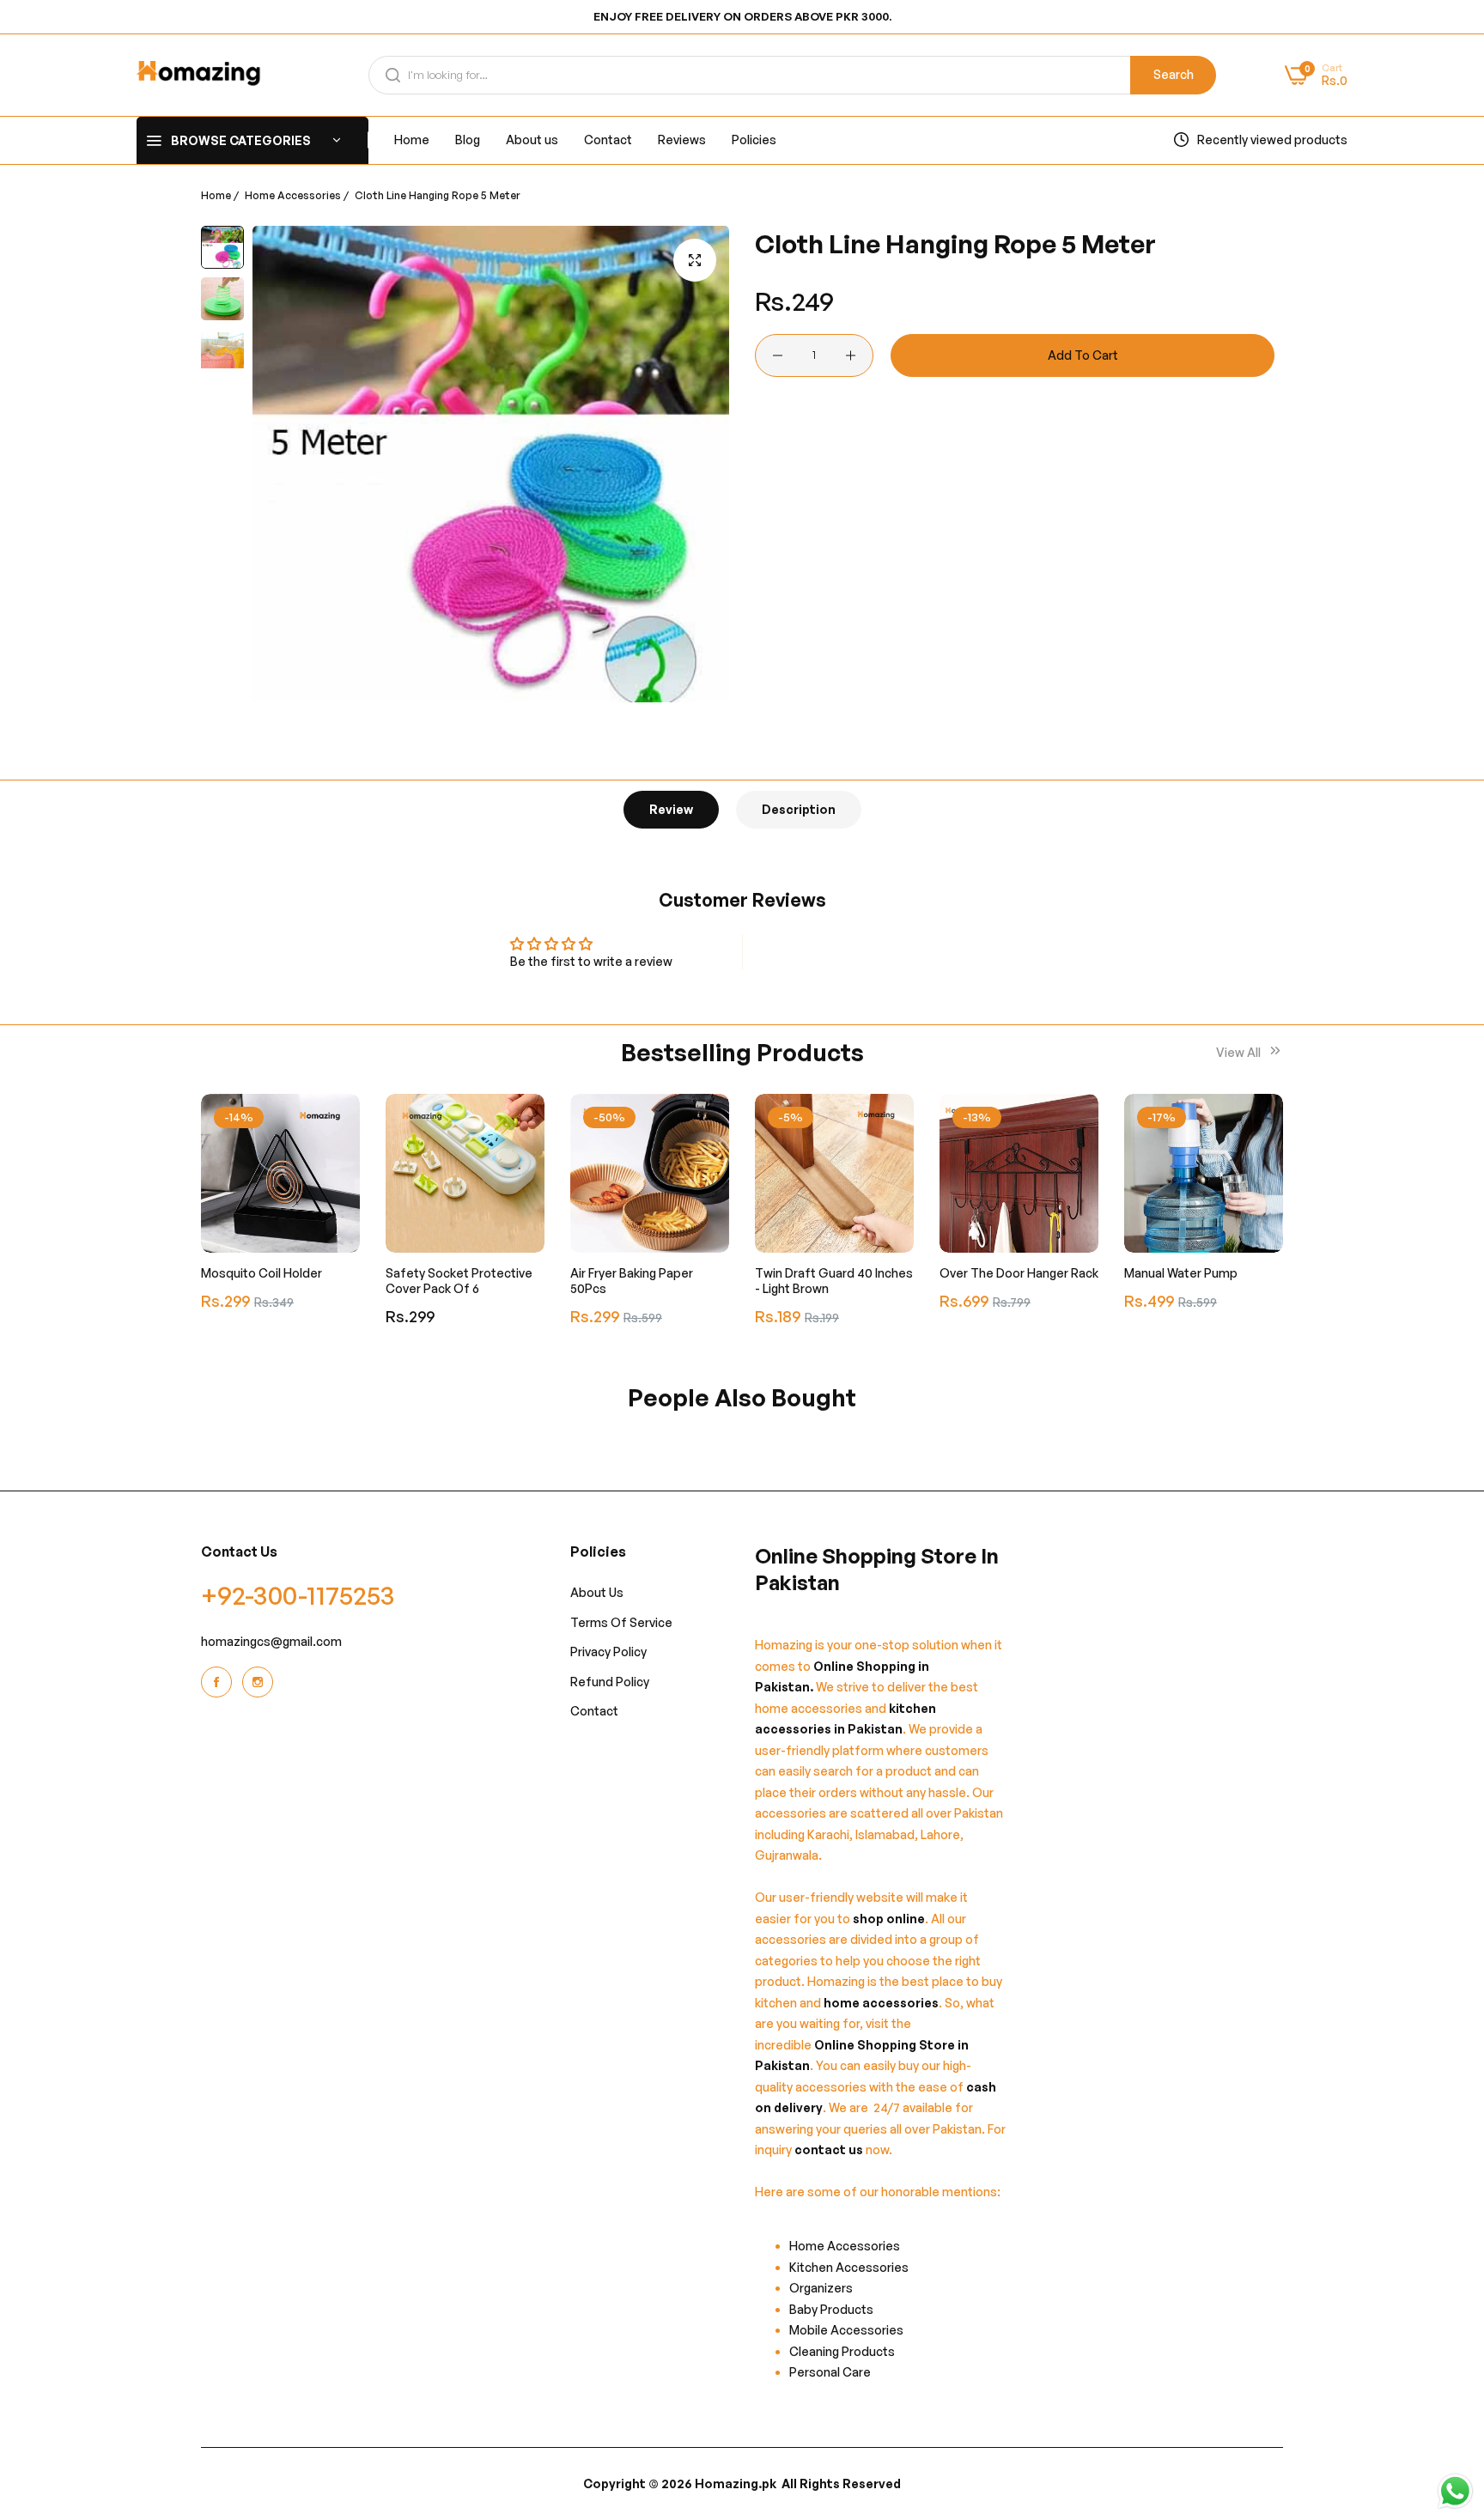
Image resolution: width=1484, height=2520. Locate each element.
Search (1174, 74)
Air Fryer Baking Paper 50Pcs (447, 1281)
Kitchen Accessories (849, 2267)
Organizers (821, 2288)
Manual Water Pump (996, 1273)
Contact (594, 1711)
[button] (343, 1124)
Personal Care (830, 2372)
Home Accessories (293, 195)
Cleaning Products (842, 2351)
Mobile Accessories (846, 2330)
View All (1240, 1052)
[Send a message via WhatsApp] (1455, 2491)
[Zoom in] (695, 260)
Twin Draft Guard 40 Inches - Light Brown (649, 1281)
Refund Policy (610, 1682)
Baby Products (831, 2309)
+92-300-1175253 (298, 1595)
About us (597, 1592)
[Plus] (851, 355)
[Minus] (778, 355)
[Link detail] (219, 1682)
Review (671, 809)
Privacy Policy (608, 1652)
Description (799, 809)
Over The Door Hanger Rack (834, 1273)
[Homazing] (199, 75)
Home (216, 195)
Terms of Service (621, 1622)
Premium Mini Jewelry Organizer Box (1186, 1281)
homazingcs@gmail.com (271, 1641)
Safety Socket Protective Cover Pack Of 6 (274, 1281)
